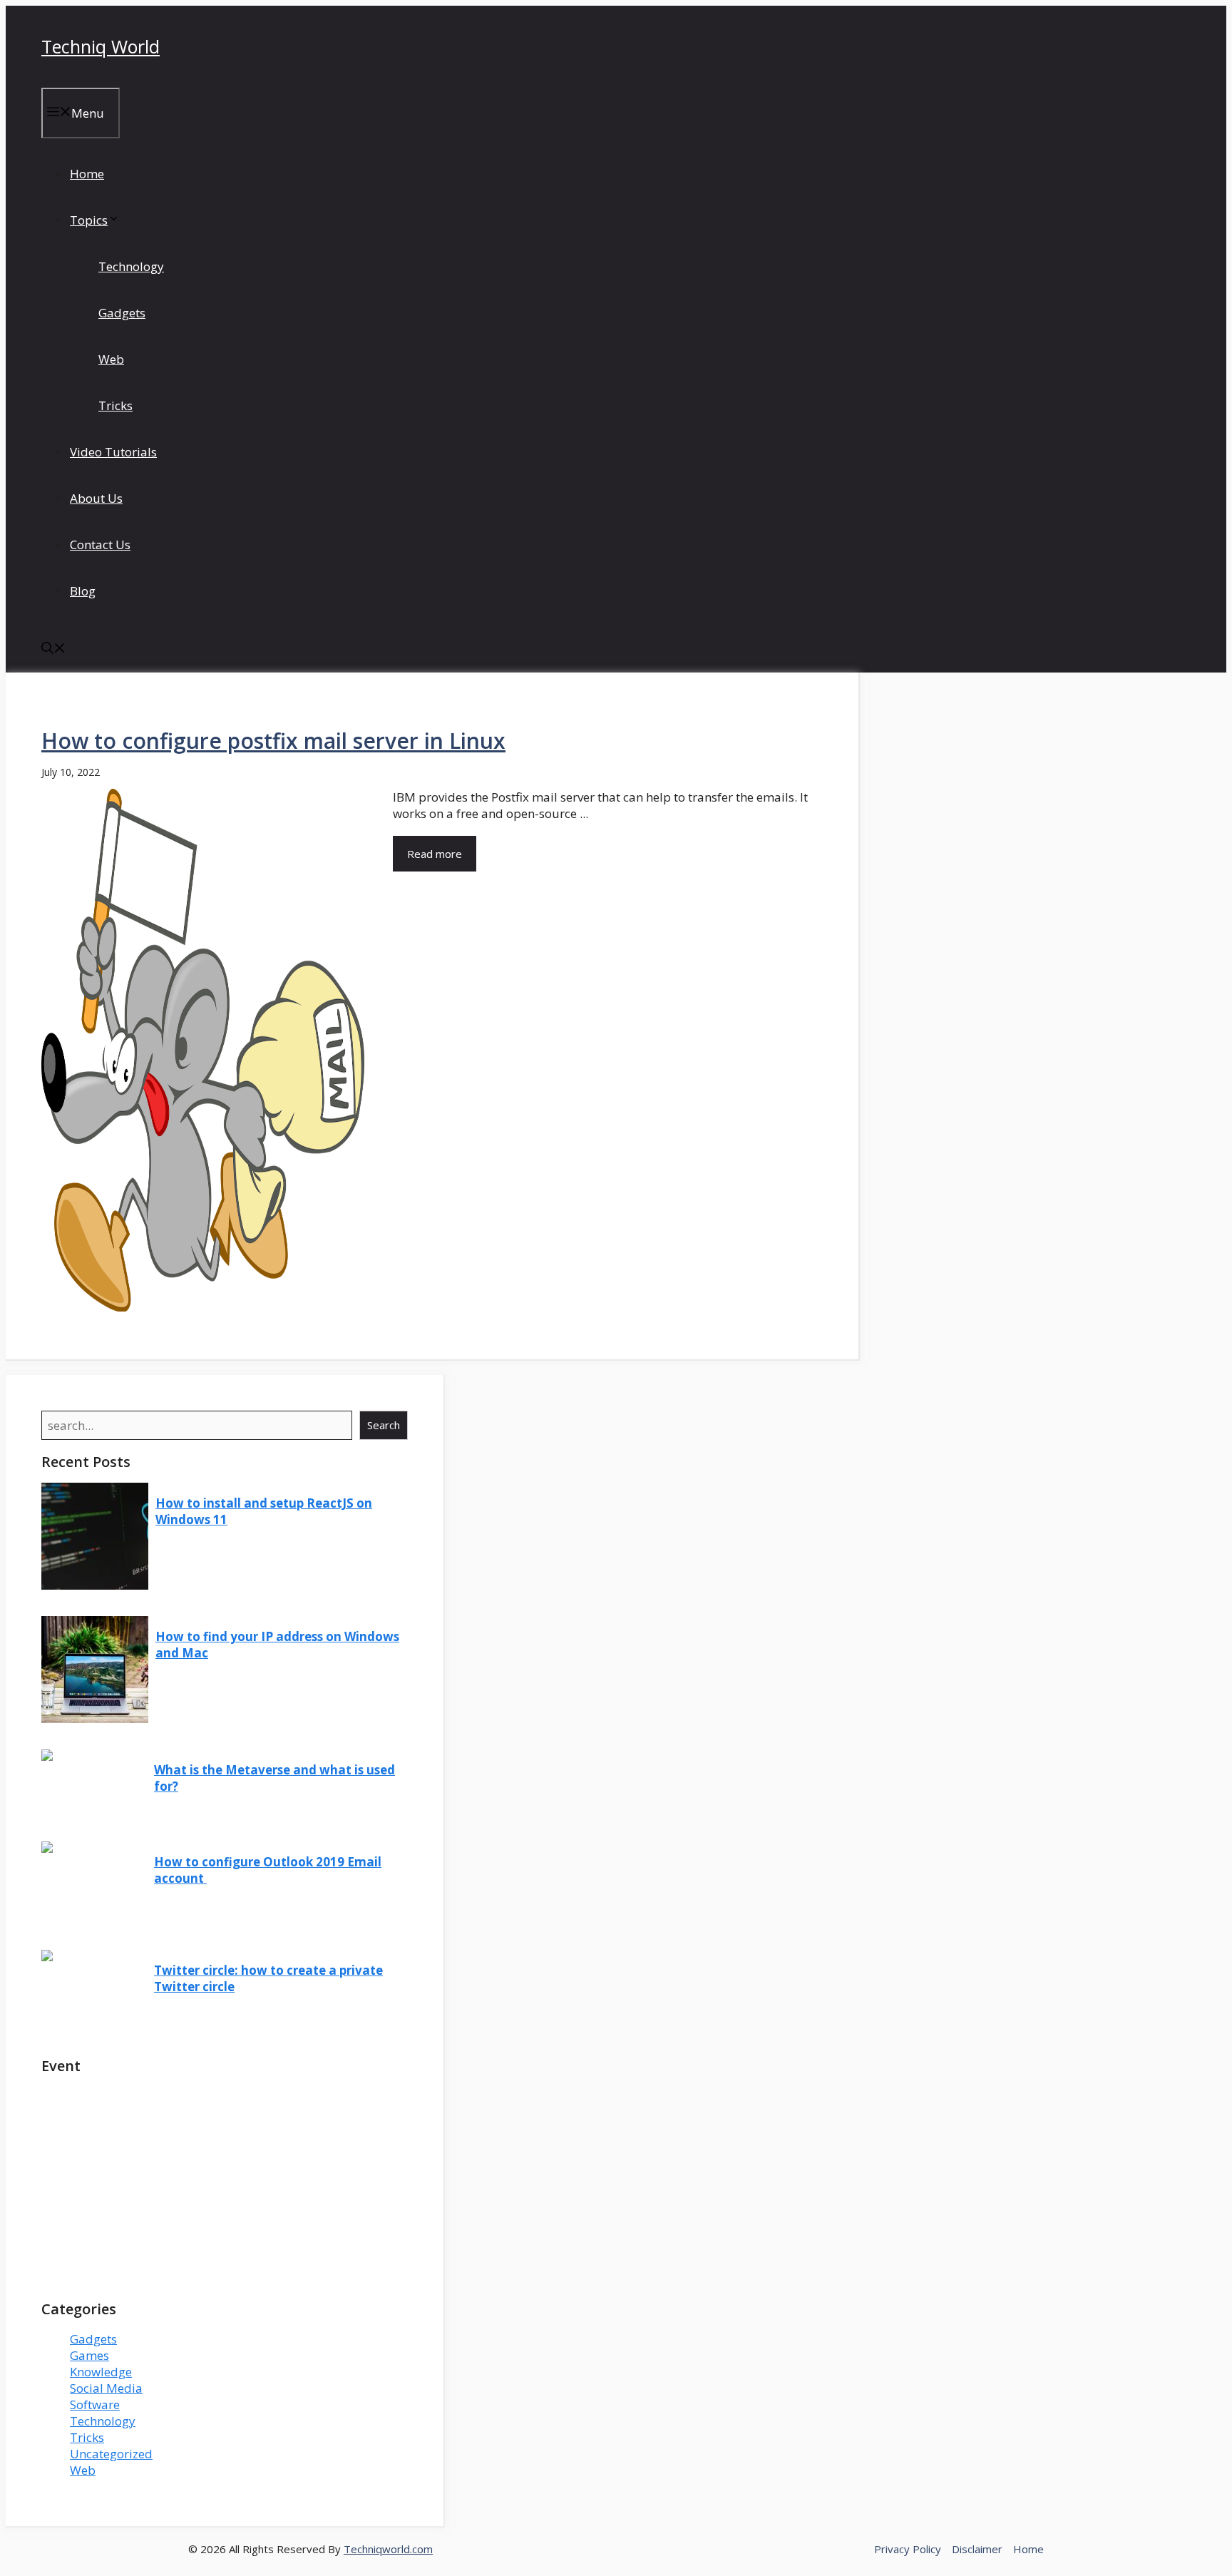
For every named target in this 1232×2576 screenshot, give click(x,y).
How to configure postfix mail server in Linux (273, 741)
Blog (83, 591)
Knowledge (101, 2372)
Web (111, 359)
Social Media (106, 2388)
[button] (53, 649)
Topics (89, 220)
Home (87, 174)
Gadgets (122, 313)
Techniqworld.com (388, 2549)
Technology (131, 266)
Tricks (115, 405)
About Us (96, 498)
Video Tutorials (113, 452)
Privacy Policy (908, 2549)
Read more (435, 854)
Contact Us (100, 545)
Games (89, 2355)
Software (95, 2404)
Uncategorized (111, 2454)
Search (384, 1425)
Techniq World (101, 46)
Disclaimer (977, 2549)
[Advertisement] (225, 2187)
